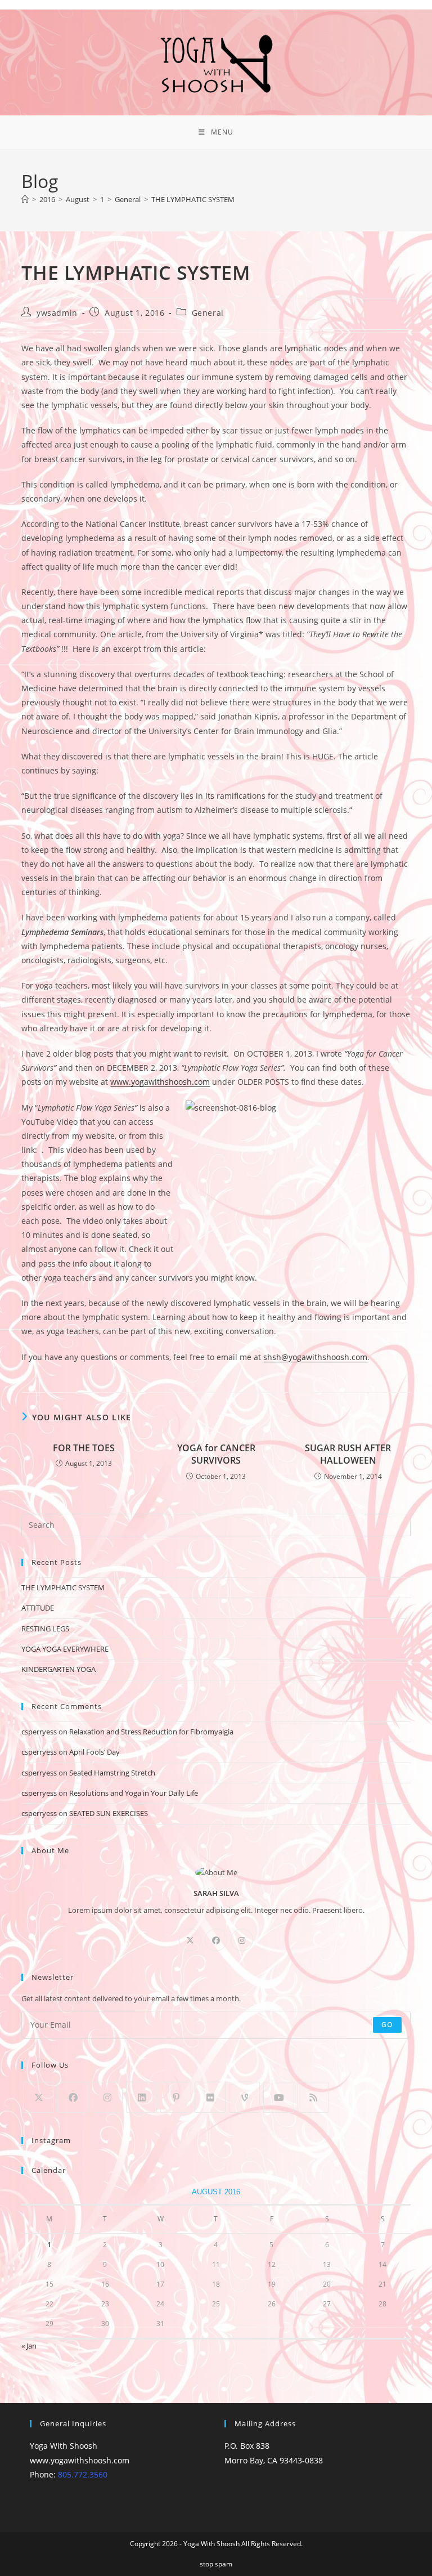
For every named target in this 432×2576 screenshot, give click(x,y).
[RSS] (313, 2097)
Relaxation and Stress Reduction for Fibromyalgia (151, 1732)
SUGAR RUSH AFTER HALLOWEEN (348, 1454)
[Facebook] (216, 1940)
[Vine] (244, 2097)
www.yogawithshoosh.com (160, 1082)
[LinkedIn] (141, 2097)
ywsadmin (57, 313)
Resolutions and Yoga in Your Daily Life (134, 1793)
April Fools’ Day (94, 1752)
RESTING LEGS (45, 1629)
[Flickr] (210, 2097)
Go (387, 2025)
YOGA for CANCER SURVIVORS (216, 1454)
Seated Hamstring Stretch (112, 1773)
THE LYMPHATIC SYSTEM (193, 199)
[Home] (25, 199)
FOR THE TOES (84, 1448)
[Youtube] (279, 2097)
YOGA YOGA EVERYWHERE (65, 1649)
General (208, 313)
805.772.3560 (83, 2474)
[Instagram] (242, 1940)
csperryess (39, 1732)
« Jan (29, 2346)
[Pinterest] (176, 2097)
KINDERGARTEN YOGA (58, 1669)
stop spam (216, 2564)
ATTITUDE (38, 1608)
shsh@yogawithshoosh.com (315, 1357)
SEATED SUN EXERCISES (109, 1813)
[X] (190, 1940)
